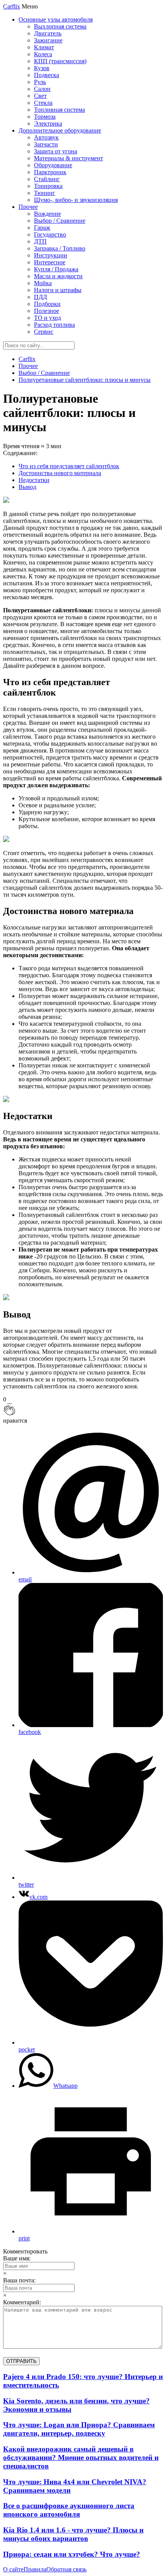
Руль (40, 82)
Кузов (42, 68)
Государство (50, 234)
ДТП (40, 241)
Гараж (42, 228)
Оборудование (53, 165)
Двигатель (48, 33)
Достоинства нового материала (60, 473)
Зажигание (48, 40)
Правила (35, 2569)
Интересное (50, 262)
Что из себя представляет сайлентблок (69, 466)
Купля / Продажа (56, 269)
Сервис (44, 332)
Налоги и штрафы (58, 290)
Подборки (47, 304)
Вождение (47, 214)
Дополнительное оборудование (60, 130)
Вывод (27, 487)
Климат (44, 47)
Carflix (12, 6)
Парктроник (50, 172)
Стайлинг (47, 179)
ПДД (41, 297)
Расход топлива (54, 325)
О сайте (13, 2569)
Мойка (43, 283)
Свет (40, 96)
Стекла (43, 103)
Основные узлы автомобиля (56, 19)
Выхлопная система (60, 26)
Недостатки (34, 480)
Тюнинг (45, 193)
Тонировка (48, 186)
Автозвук (46, 137)
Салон (42, 89)
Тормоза (45, 117)
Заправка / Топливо (60, 248)
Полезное (47, 311)
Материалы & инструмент (69, 158)
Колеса (43, 54)
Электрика (48, 124)
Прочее (28, 207)
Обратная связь (66, 2569)
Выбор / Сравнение (60, 221)
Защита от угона (56, 151)
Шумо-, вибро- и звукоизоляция (76, 200)
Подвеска (47, 75)
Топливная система (59, 110)
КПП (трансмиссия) (60, 61)
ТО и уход (47, 318)
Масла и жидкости (58, 276)
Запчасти (46, 144)
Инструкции (51, 255)
